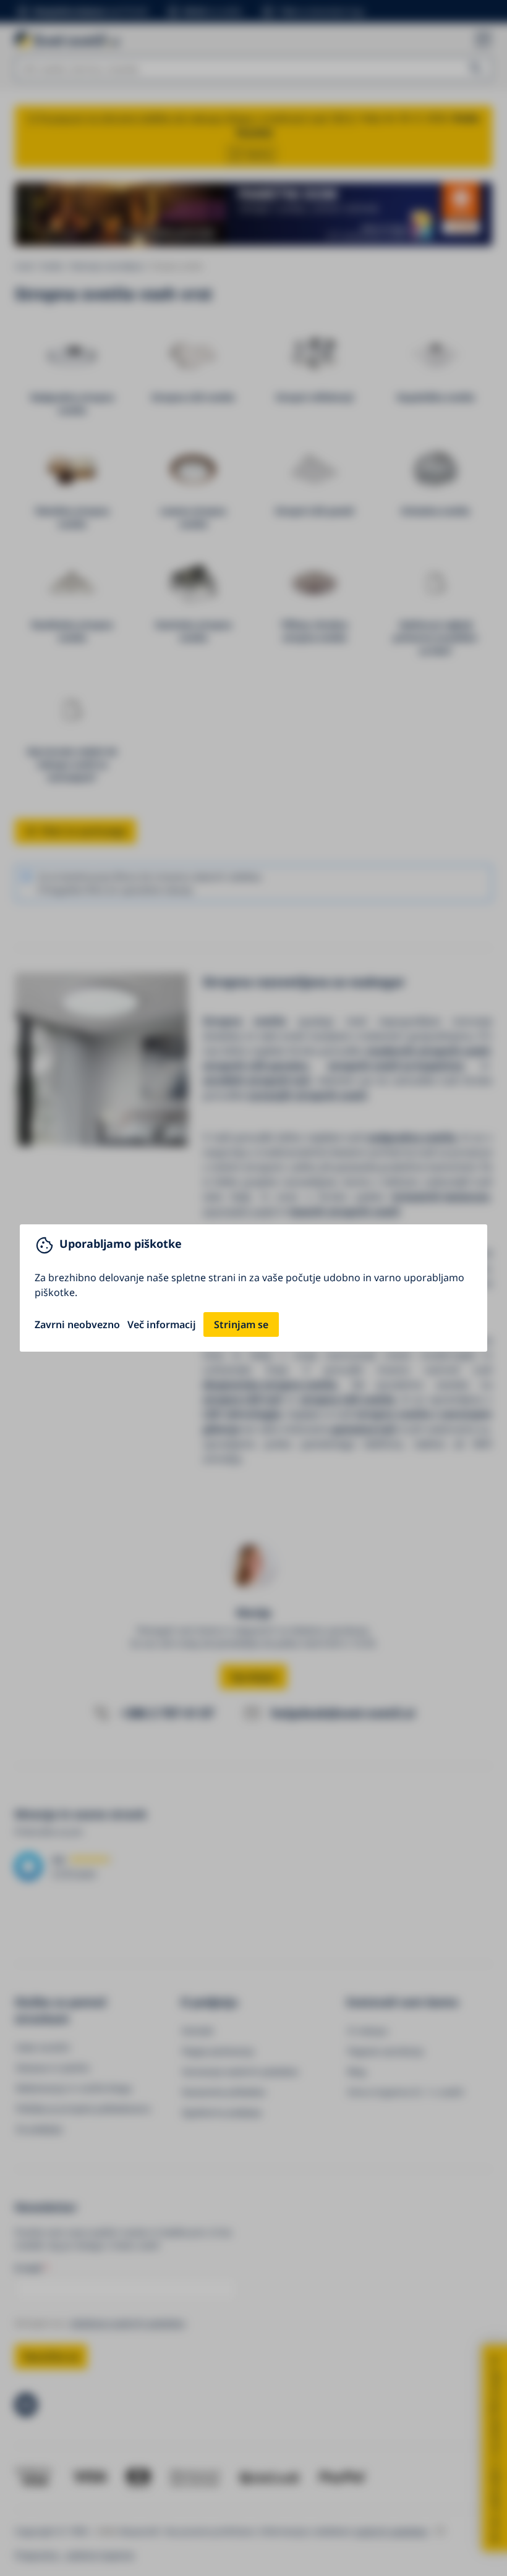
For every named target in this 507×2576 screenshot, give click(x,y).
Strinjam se (241, 1324)
